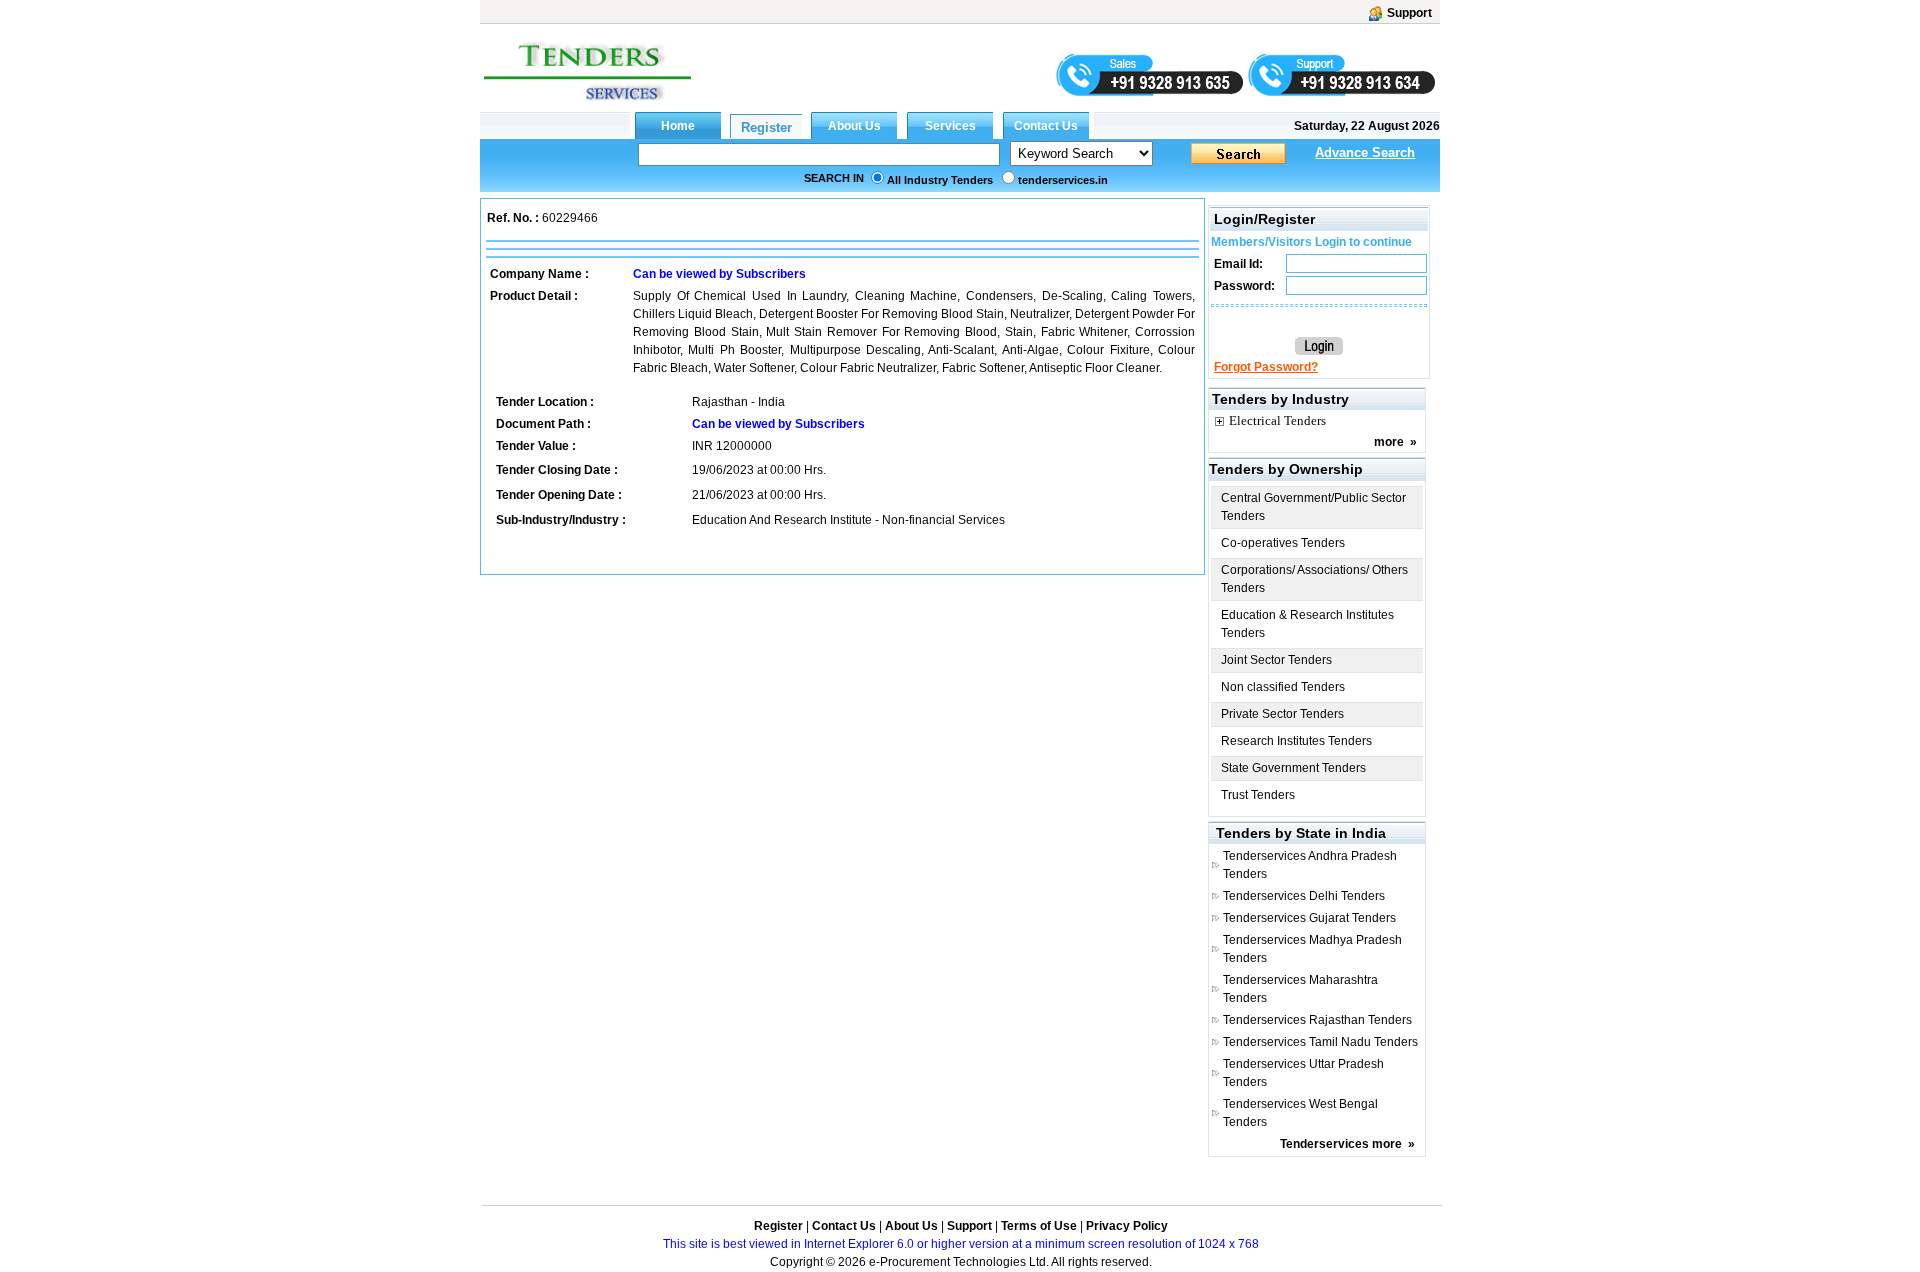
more (1389, 442)
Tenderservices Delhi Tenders (1304, 896)
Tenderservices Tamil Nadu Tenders (1320, 1042)
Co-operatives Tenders (1283, 543)
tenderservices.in (1063, 180)
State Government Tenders (1293, 768)
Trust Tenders (1258, 795)
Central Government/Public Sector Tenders (1313, 507)
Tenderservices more (1341, 1144)
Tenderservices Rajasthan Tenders (1317, 1020)
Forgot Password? (1266, 367)
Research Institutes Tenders (1296, 741)
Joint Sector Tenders (1276, 660)
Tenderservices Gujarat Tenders (1309, 918)
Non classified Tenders (1283, 687)
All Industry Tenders (940, 180)
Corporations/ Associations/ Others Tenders (1314, 579)
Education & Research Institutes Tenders (1307, 624)
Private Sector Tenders (1282, 714)
